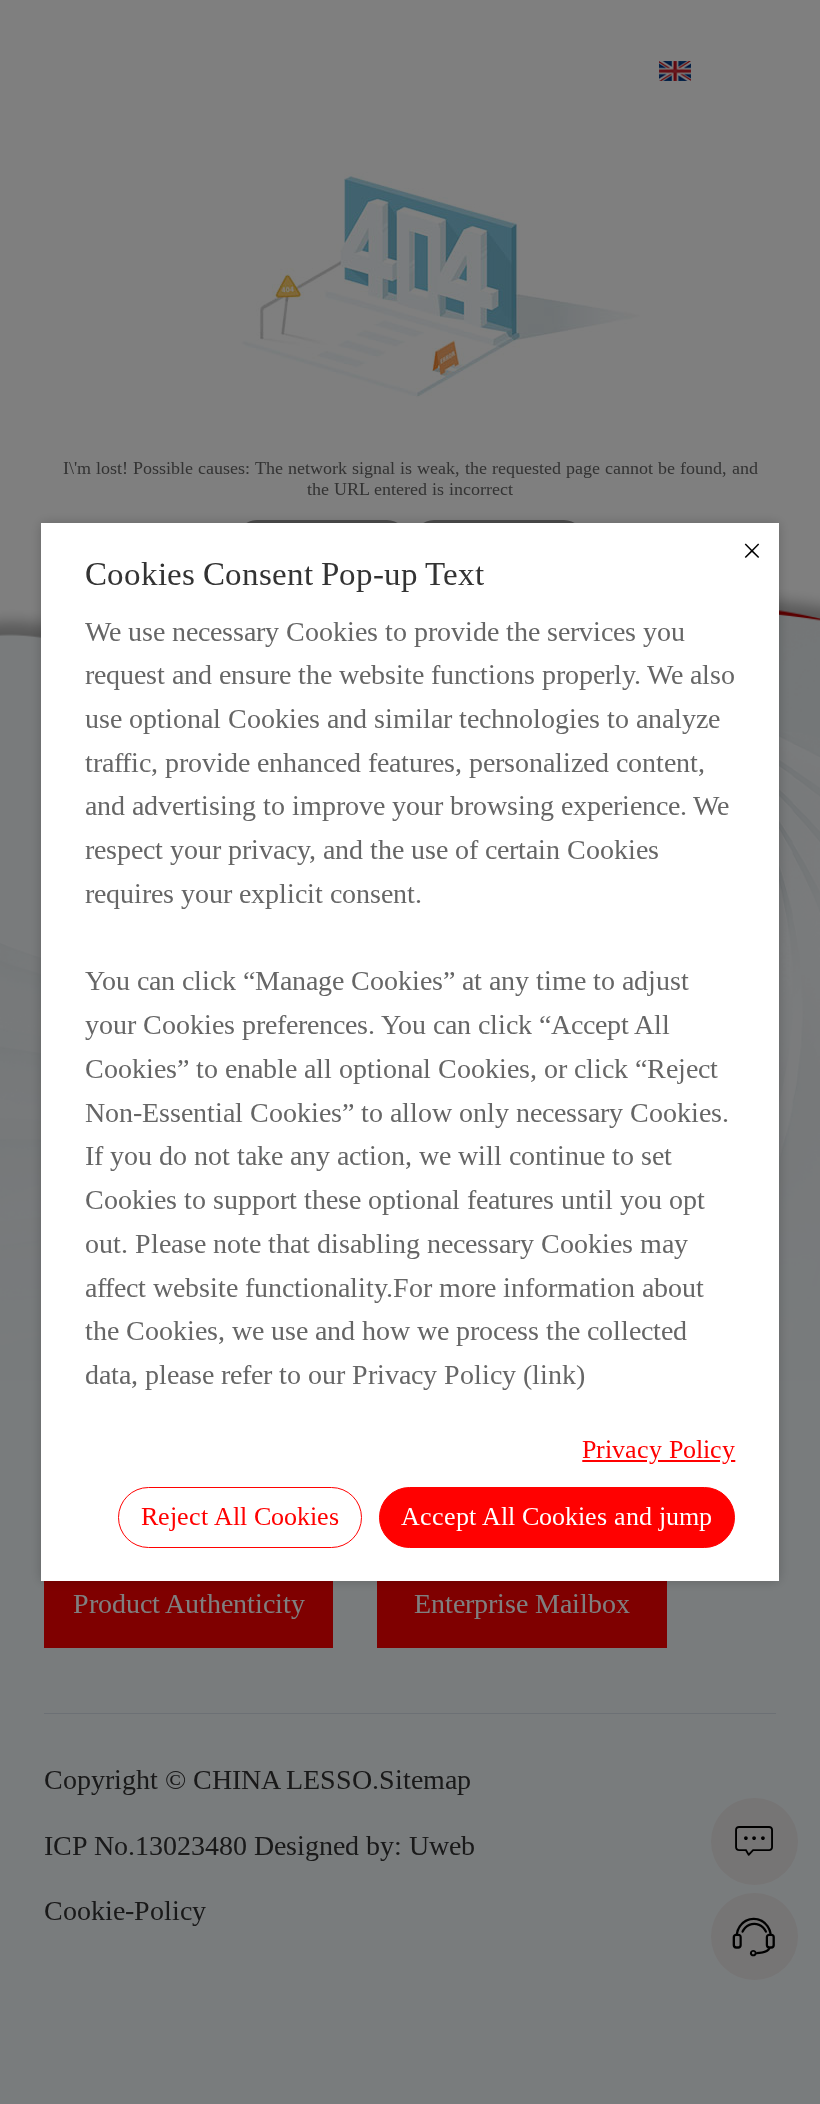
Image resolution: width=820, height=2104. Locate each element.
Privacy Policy (658, 1449)
